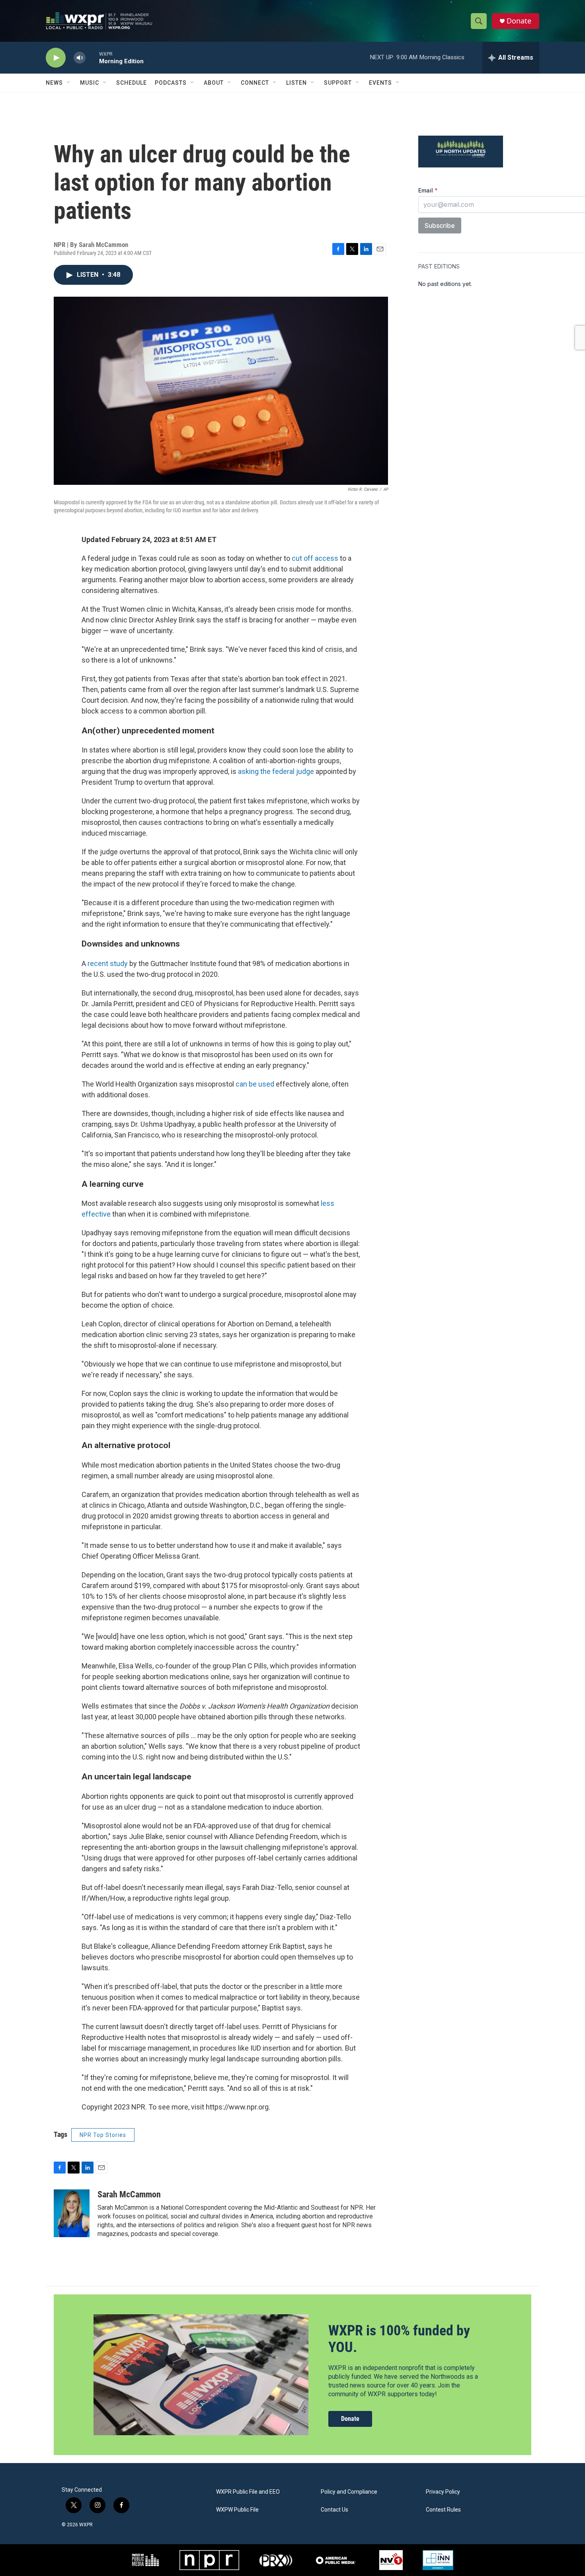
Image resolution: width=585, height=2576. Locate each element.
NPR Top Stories (103, 2135)
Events (380, 83)
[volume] (80, 58)
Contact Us (334, 2510)
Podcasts (171, 83)
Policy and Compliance (349, 2492)
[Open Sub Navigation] (69, 83)
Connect (255, 83)
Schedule (132, 83)
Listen (296, 83)
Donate (519, 21)
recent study (108, 963)
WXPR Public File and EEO (248, 2492)
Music (90, 83)
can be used (255, 1084)
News (54, 83)
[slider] (92, 57)
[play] (56, 58)
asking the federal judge (276, 771)
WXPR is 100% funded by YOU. (399, 2339)
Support (338, 83)
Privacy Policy (443, 2492)
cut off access (315, 558)
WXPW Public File (237, 2510)
